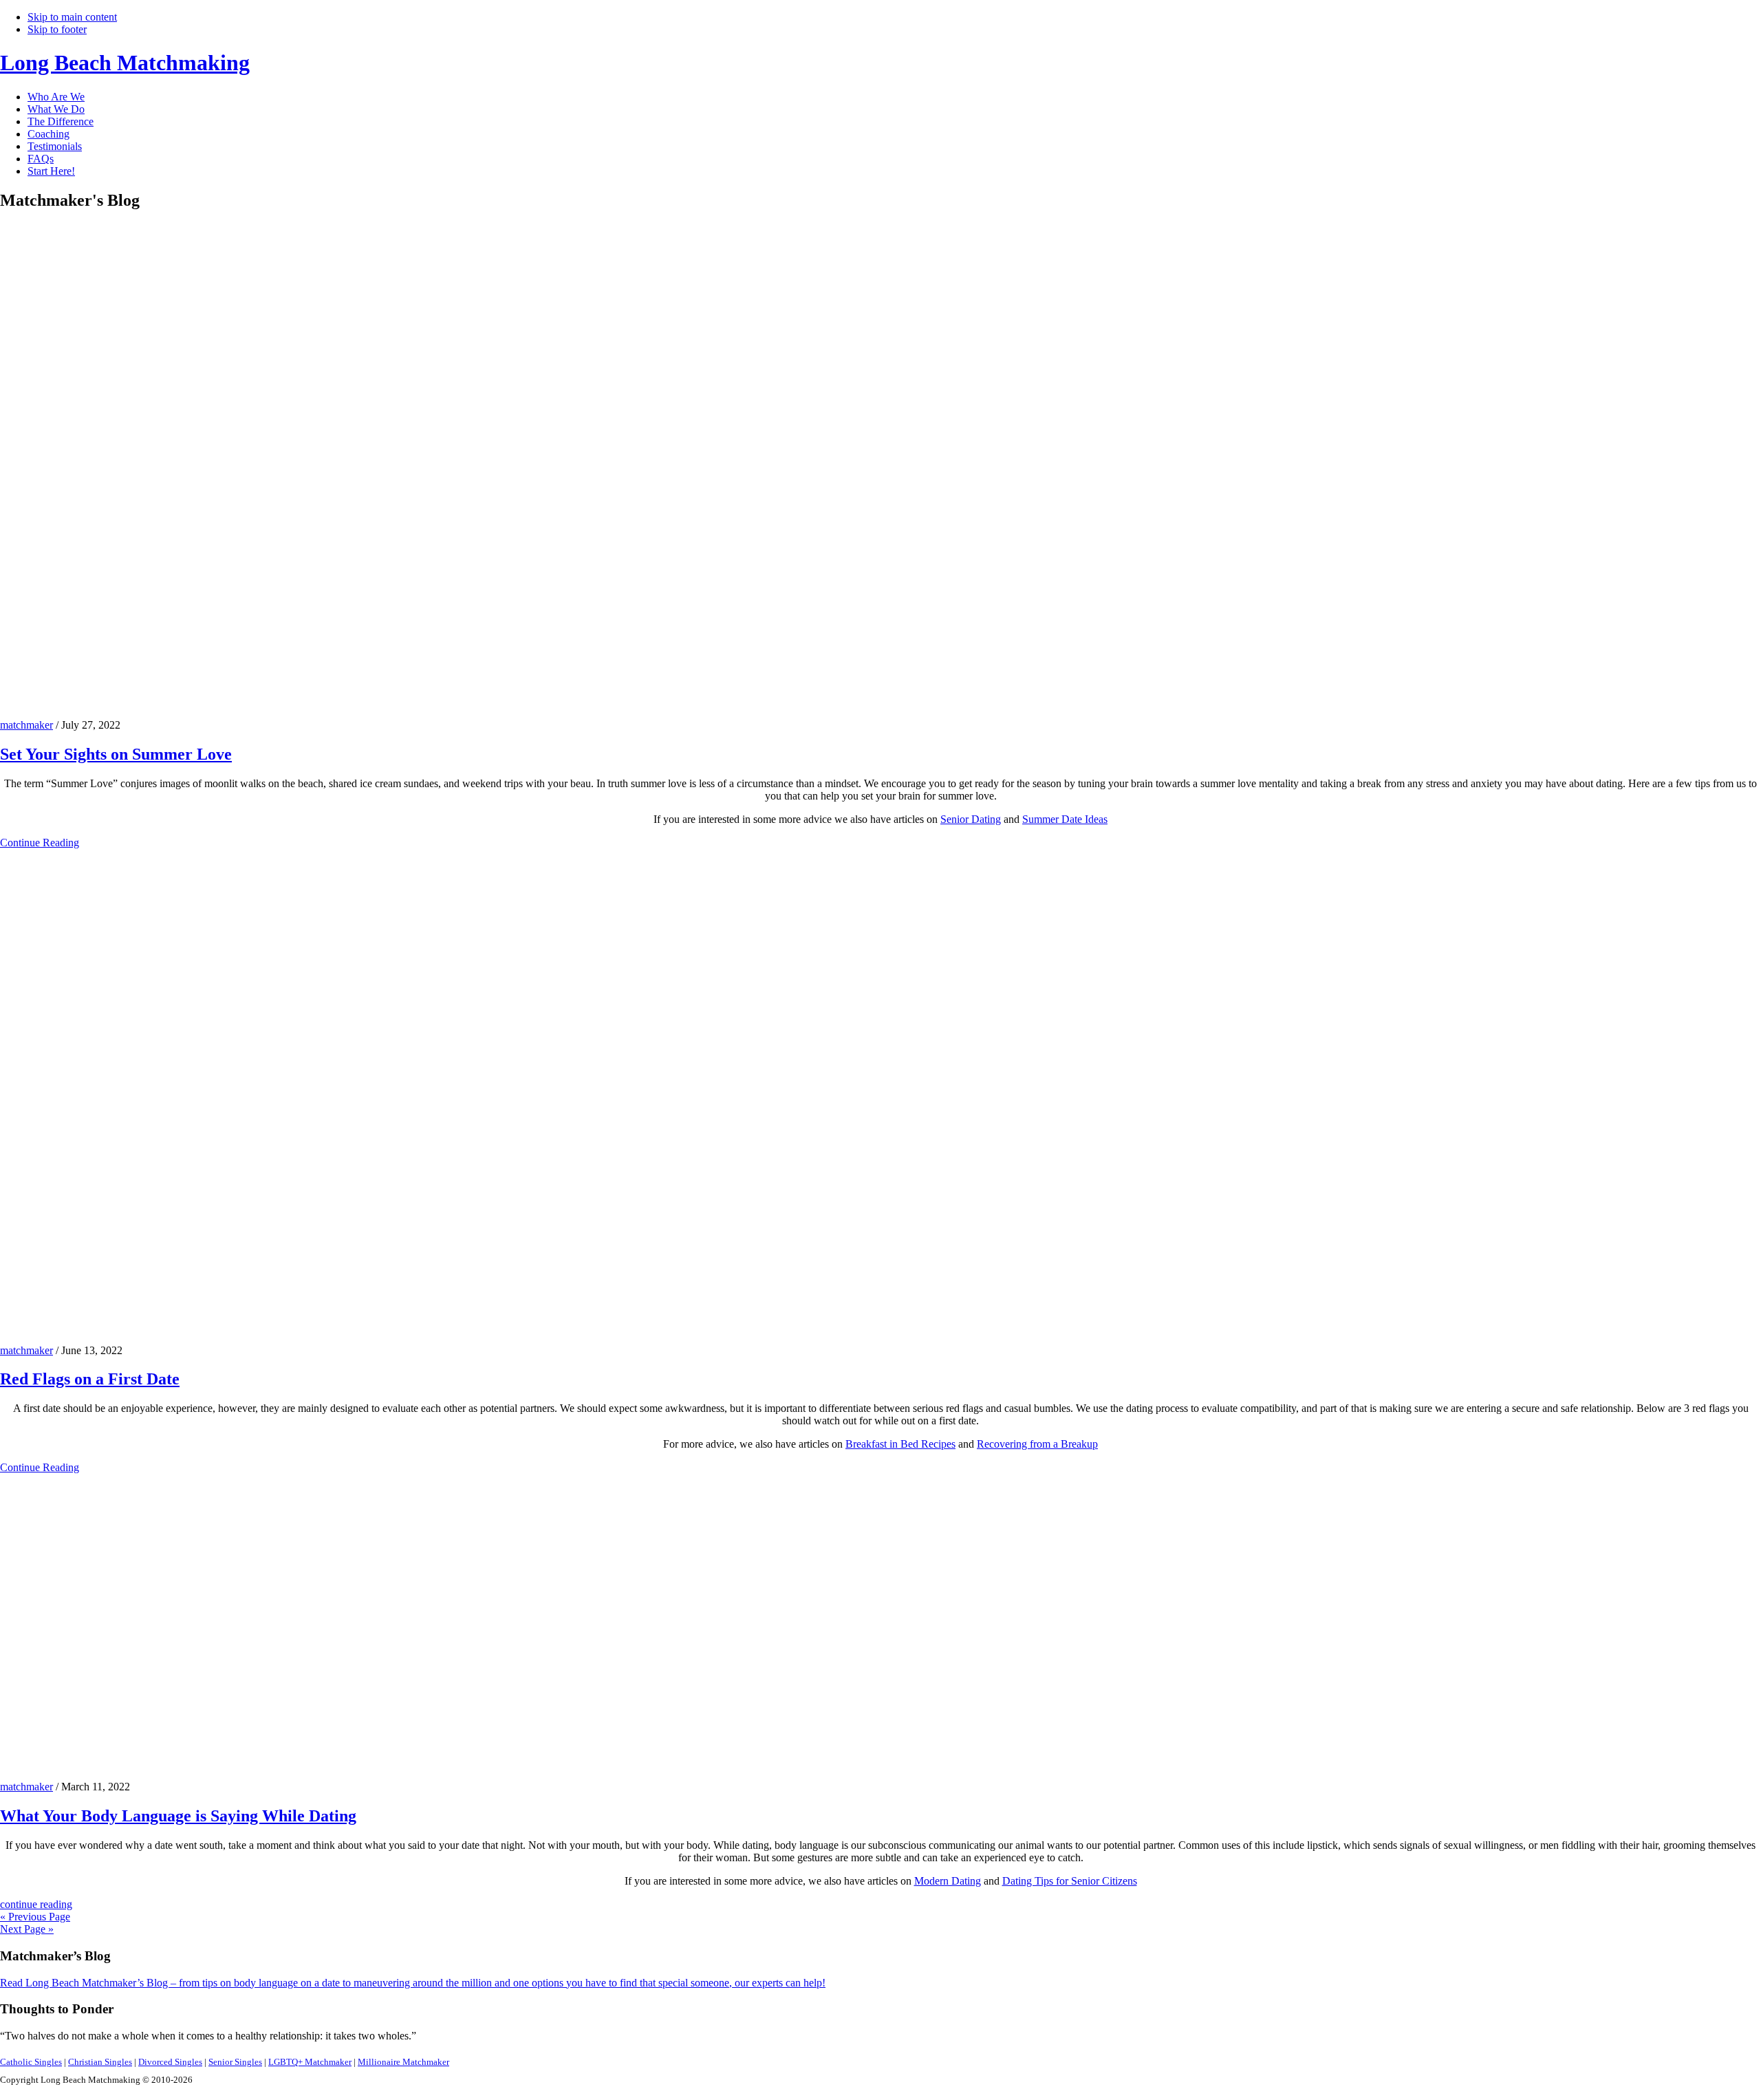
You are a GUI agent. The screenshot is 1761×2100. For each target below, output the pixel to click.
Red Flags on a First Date (90, 1379)
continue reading (36, 1904)
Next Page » (27, 1929)
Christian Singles (100, 2062)
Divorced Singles (170, 2062)
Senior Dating (971, 819)
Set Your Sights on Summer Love (116, 754)
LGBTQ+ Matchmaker (310, 2062)
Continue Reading (40, 843)
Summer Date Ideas (1065, 819)
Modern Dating (948, 1881)
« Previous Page (35, 1917)
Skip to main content (72, 17)
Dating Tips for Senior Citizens (1070, 1881)
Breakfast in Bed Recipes (900, 1444)
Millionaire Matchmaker (403, 2062)
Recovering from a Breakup (1037, 1444)
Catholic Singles (31, 2062)
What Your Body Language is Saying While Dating (178, 1816)
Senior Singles (235, 2062)
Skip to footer (57, 29)
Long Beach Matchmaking (125, 63)
